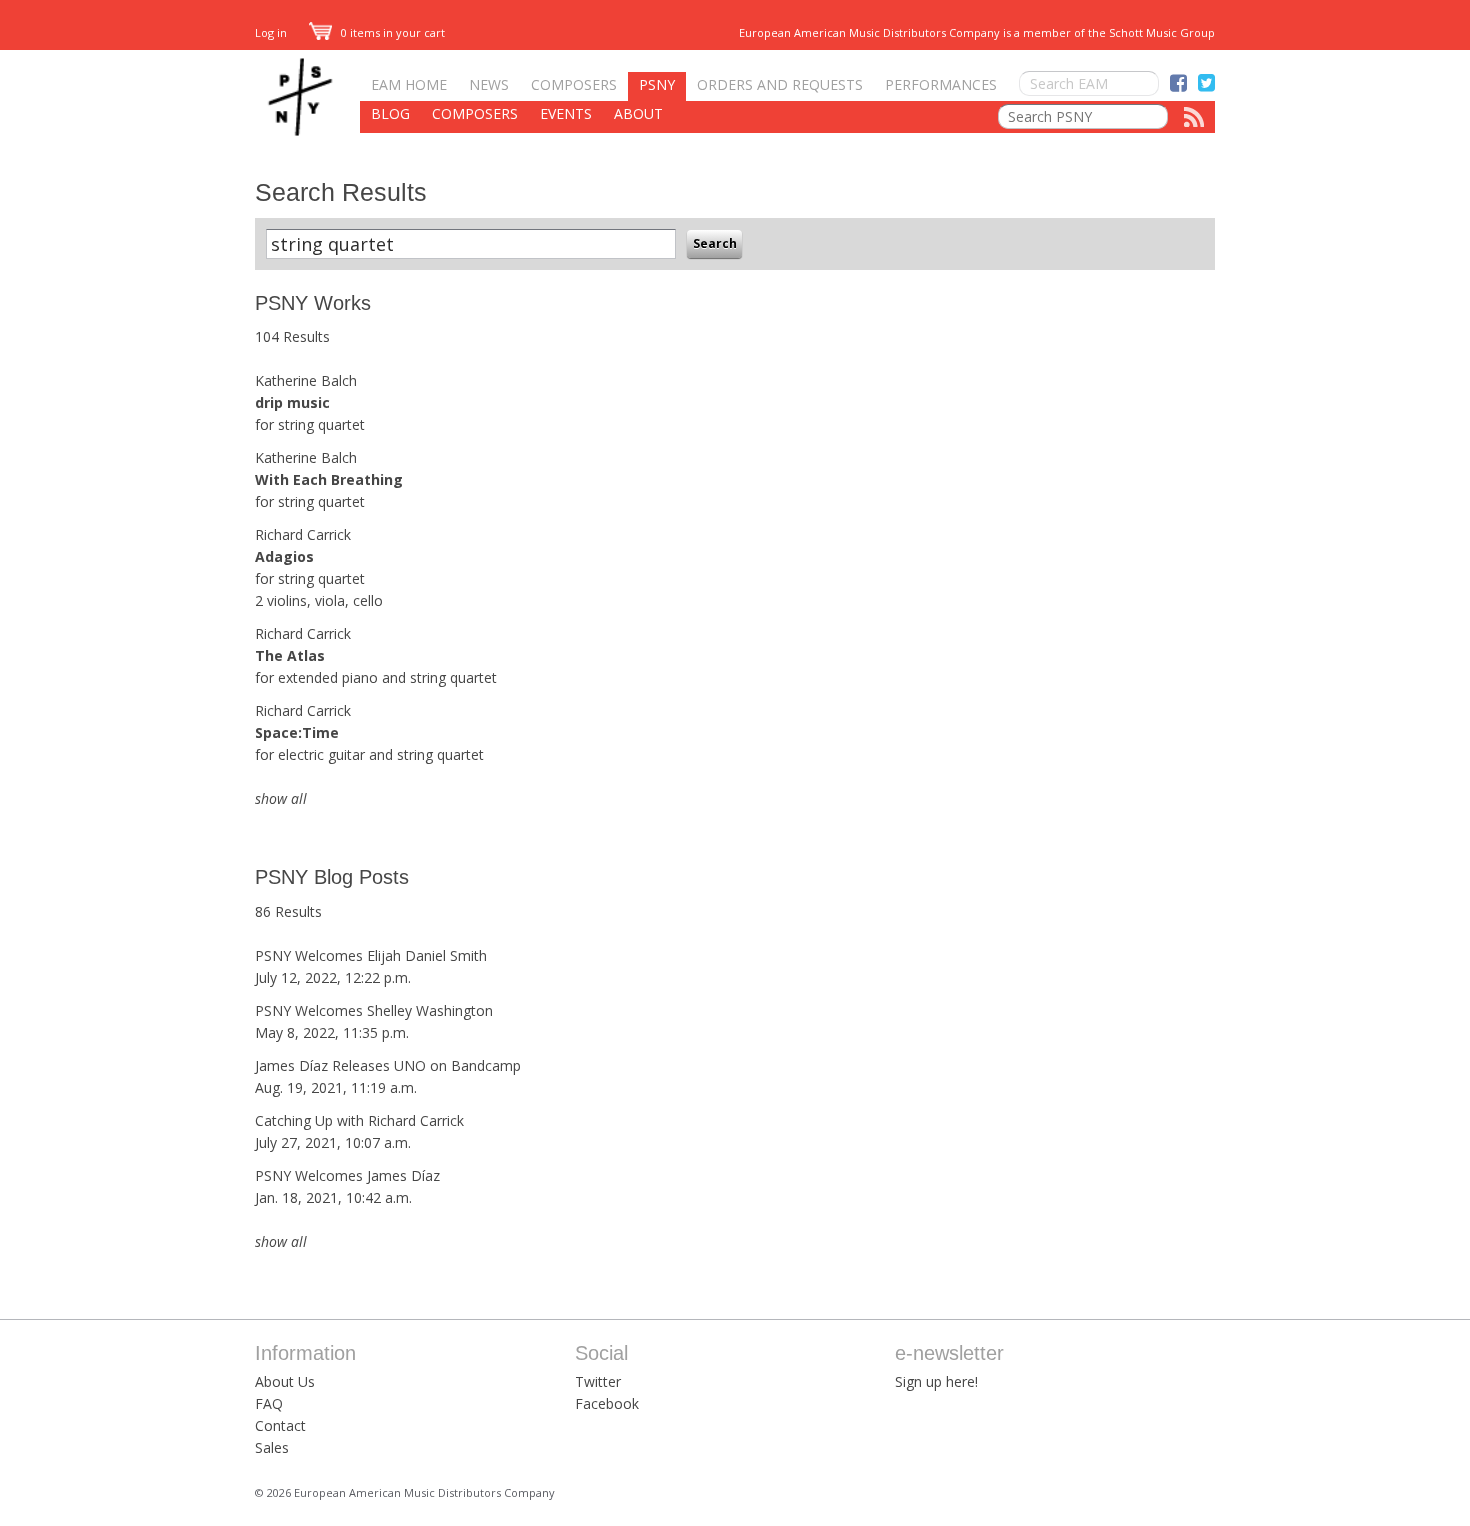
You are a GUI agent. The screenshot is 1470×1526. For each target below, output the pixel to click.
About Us (285, 1381)
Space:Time (297, 732)
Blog (390, 113)
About (638, 113)
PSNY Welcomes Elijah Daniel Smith (371, 955)
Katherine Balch (306, 380)
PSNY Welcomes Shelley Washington (374, 1010)
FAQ (269, 1403)
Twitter (598, 1381)
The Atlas (290, 655)
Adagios (284, 556)
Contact (280, 1425)
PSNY (657, 84)
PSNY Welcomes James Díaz (347, 1175)
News (489, 84)
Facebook (607, 1403)
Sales (272, 1447)
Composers (574, 84)
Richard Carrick (303, 534)
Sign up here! (936, 1381)
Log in (271, 32)
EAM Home (409, 84)
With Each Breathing (329, 479)
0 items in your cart (391, 32)
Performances (941, 84)
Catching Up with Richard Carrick (359, 1120)
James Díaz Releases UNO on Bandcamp (388, 1065)
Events (566, 113)
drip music (292, 402)
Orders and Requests (780, 84)
